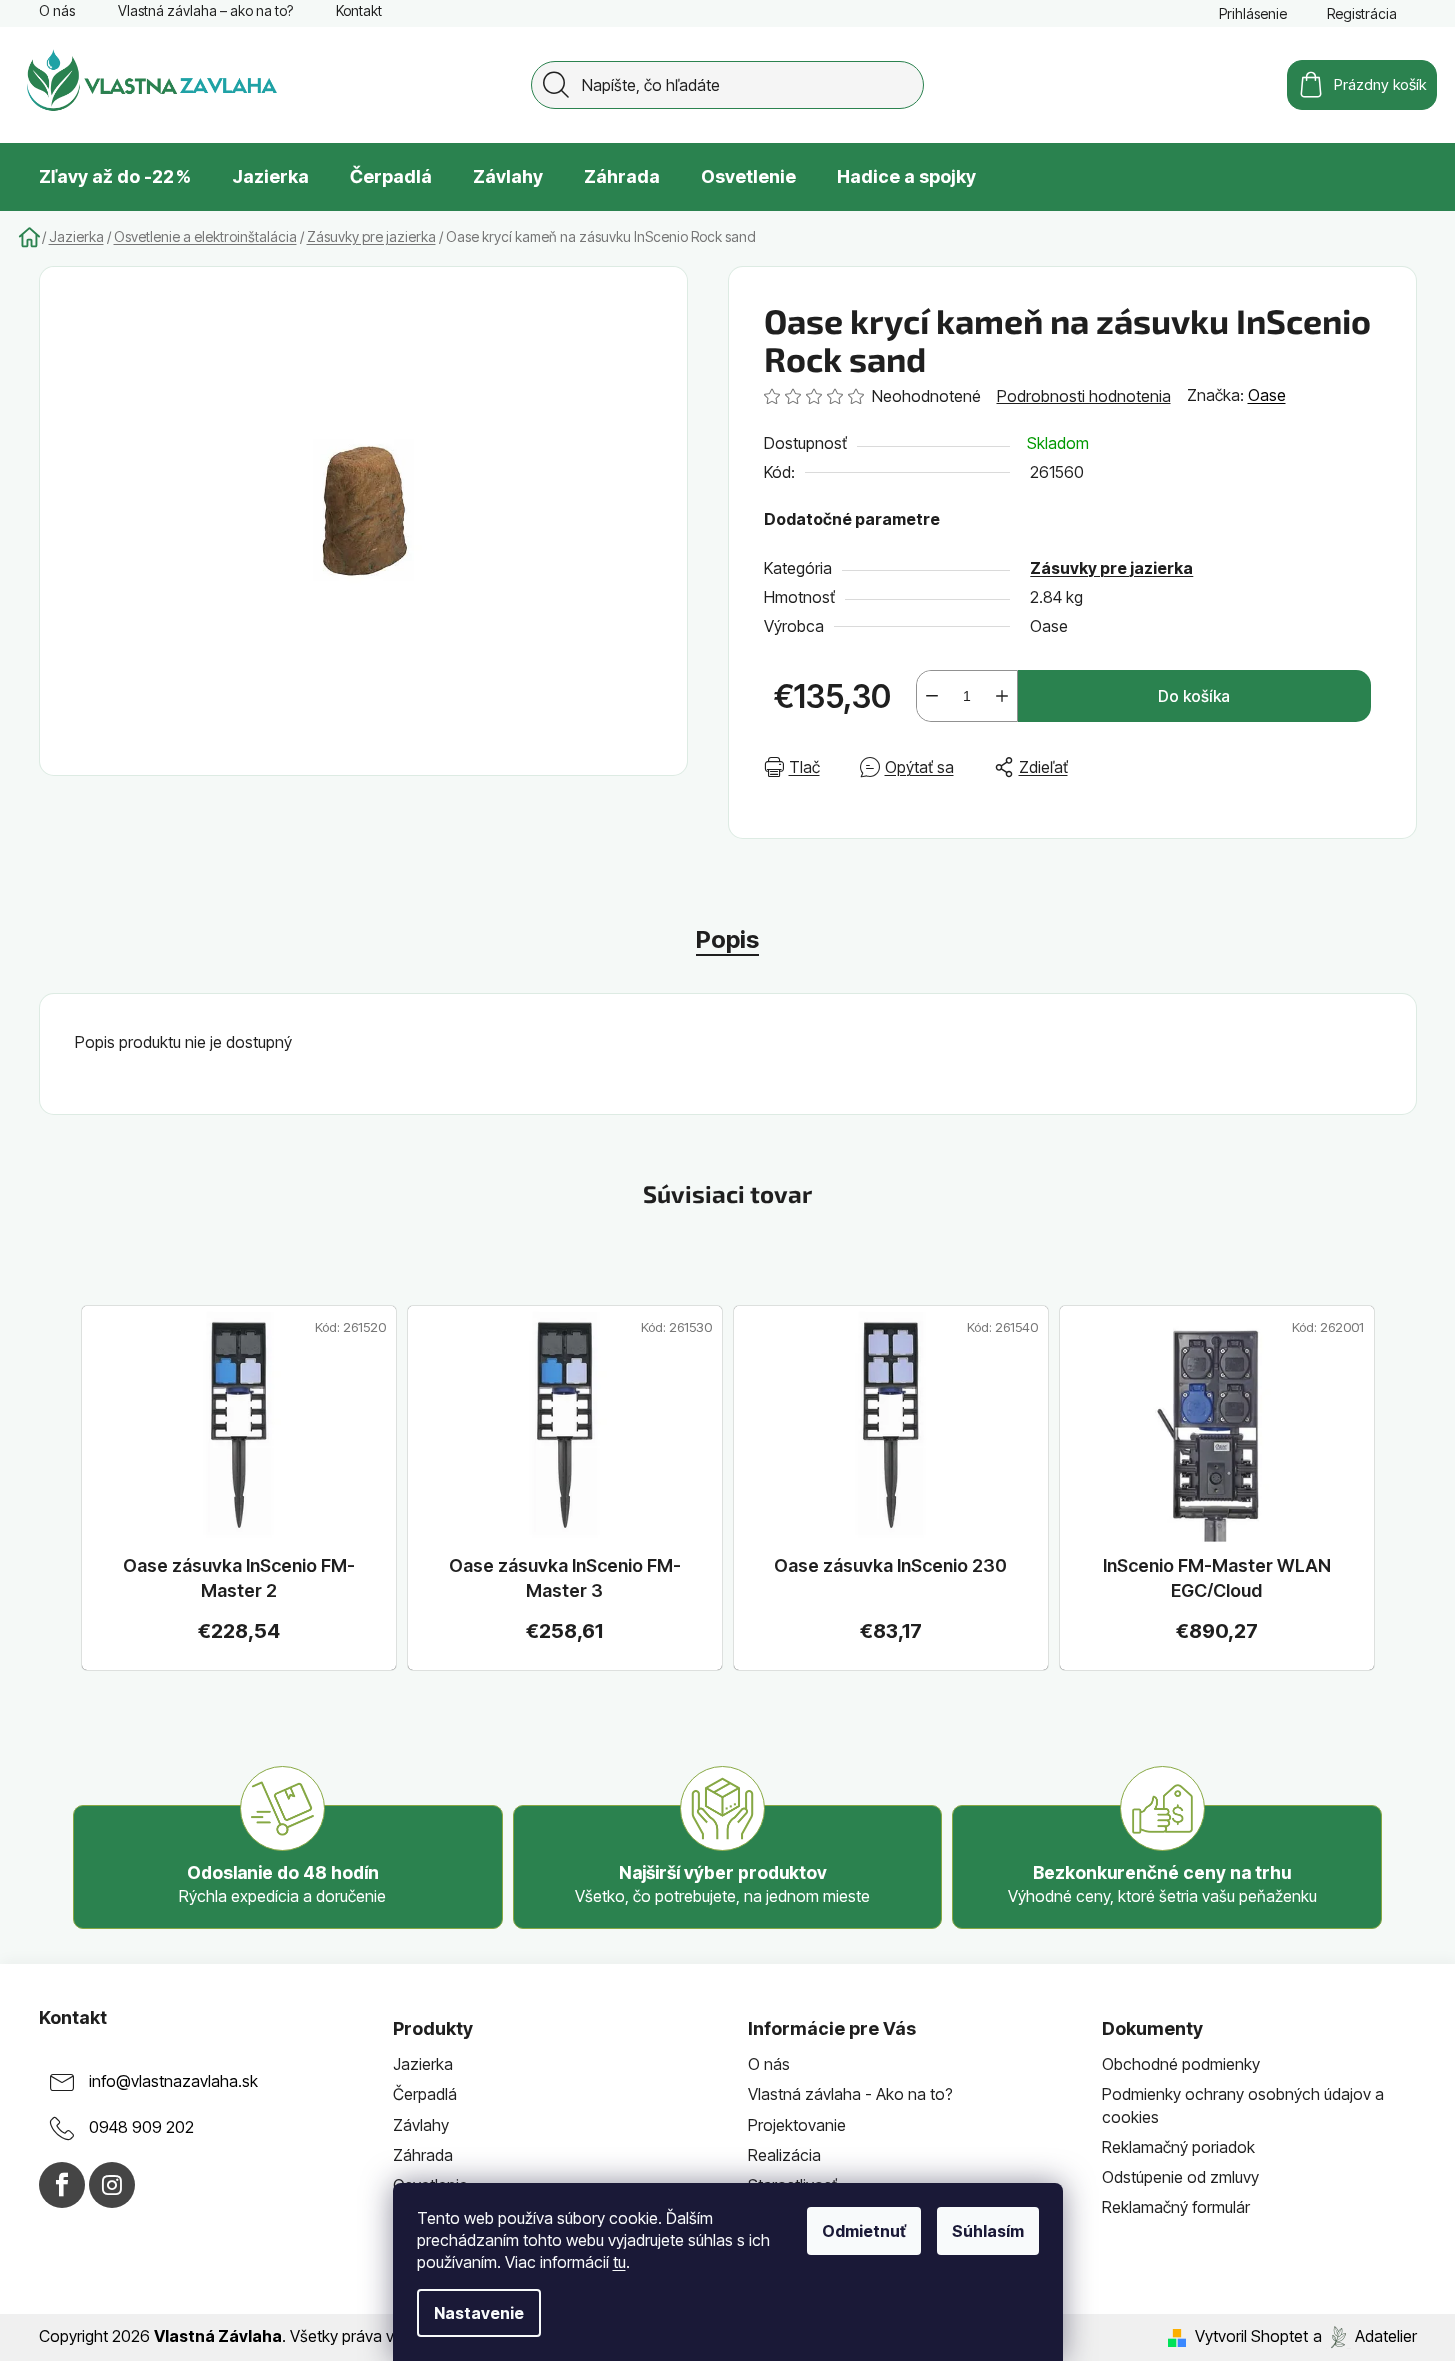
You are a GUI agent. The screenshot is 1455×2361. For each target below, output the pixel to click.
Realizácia (784, 2155)
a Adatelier (1365, 2336)
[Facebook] (62, 2185)
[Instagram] (112, 2185)
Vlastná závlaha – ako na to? (205, 10)
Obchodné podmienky (1181, 2064)
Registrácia (1362, 13)
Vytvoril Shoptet (1251, 2336)
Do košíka (1194, 696)
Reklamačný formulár (1176, 2207)
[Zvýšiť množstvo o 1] (1002, 696)
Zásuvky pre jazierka (1111, 568)
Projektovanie (797, 2125)
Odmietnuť (864, 2231)
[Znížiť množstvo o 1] (932, 696)
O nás (57, 10)
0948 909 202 (141, 2128)
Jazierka (423, 2064)
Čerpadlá (425, 2094)
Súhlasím (988, 2231)
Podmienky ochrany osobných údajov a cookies (1243, 2105)
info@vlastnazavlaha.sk (173, 2082)
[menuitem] (115, 177)
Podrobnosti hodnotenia (1084, 396)
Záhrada (423, 2155)
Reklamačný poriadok (1178, 2147)
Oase (1267, 395)
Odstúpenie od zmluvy (1180, 2177)
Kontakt (359, 10)
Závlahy (421, 2125)
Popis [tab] (727, 939)
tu (619, 2262)
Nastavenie (479, 2313)
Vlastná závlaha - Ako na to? (850, 2094)
